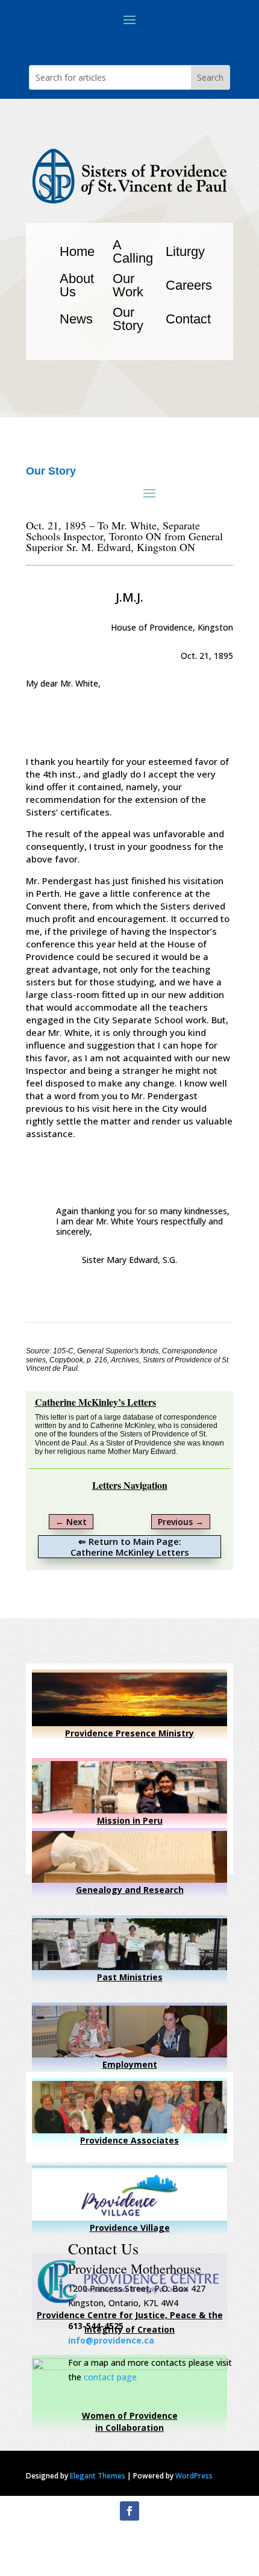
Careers (189, 285)
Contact (188, 319)
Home (77, 251)
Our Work (128, 285)
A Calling (133, 251)
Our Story (128, 319)
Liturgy (185, 251)
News (76, 319)
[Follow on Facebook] (129, 2511)
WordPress (194, 2476)
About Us (77, 285)
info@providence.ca (111, 2340)
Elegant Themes (98, 2476)
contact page (110, 2377)
